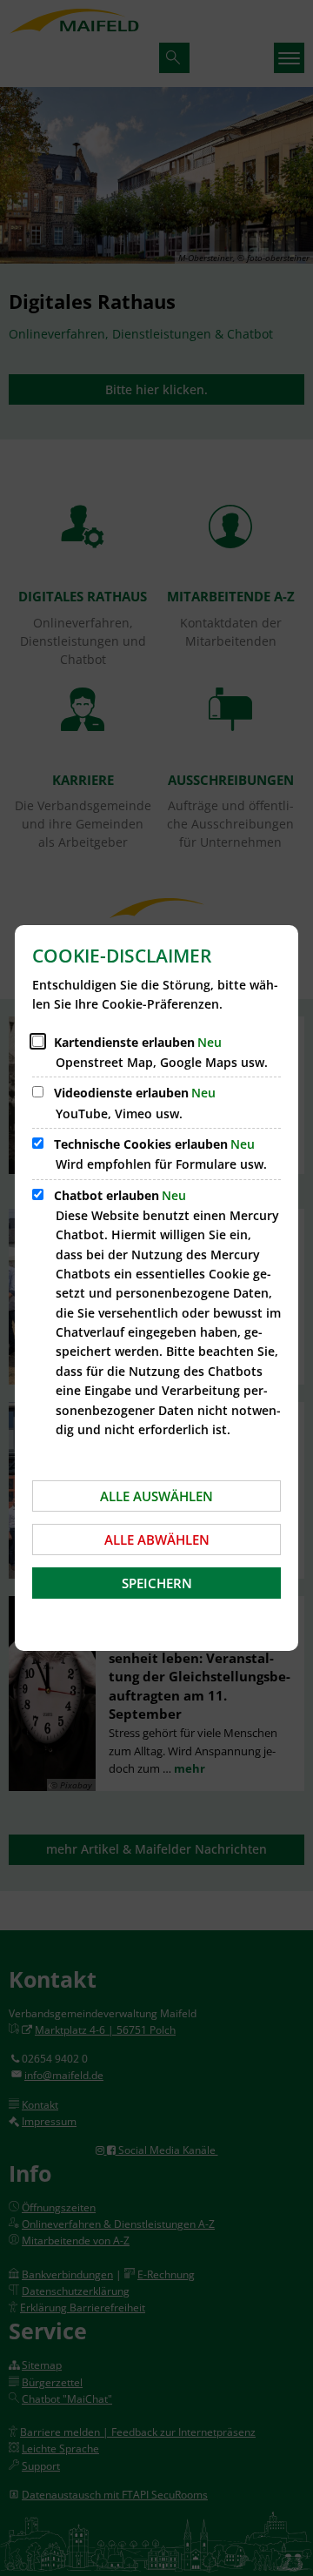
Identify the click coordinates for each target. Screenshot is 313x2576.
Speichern (157, 1583)
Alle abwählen (157, 1540)
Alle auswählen (156, 1496)
